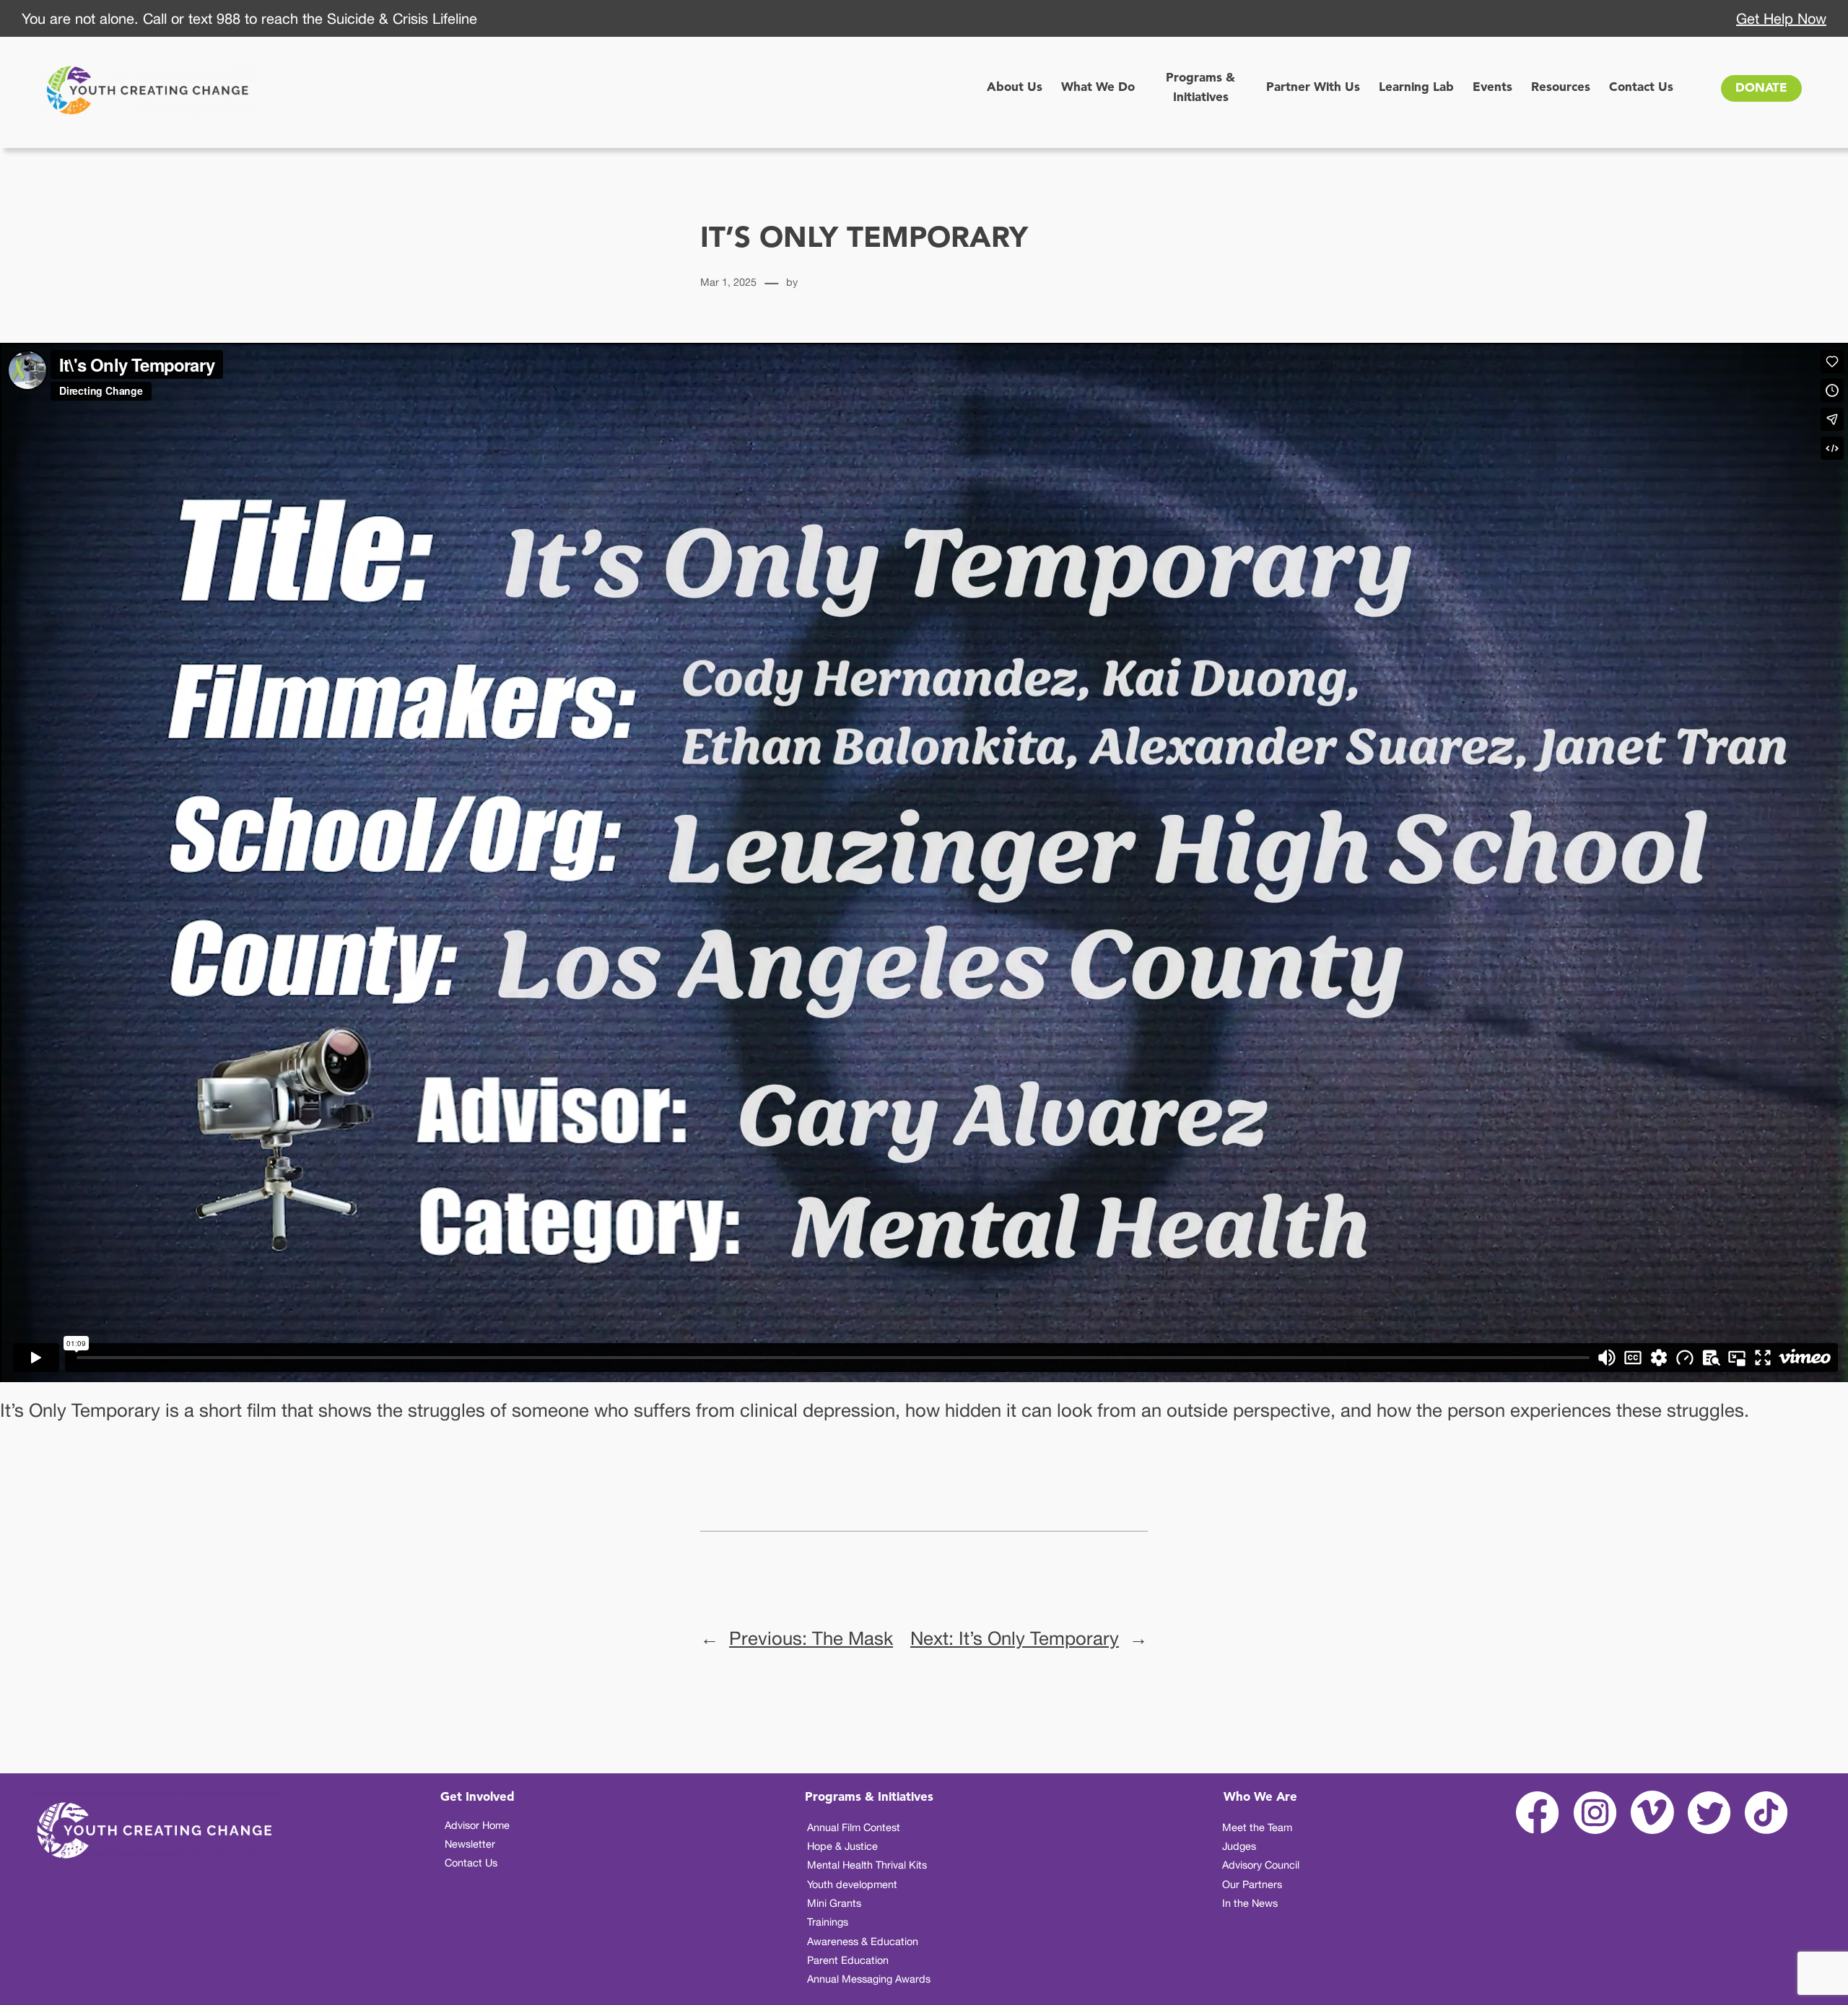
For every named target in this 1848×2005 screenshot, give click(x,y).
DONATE (1761, 88)
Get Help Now (1781, 18)
